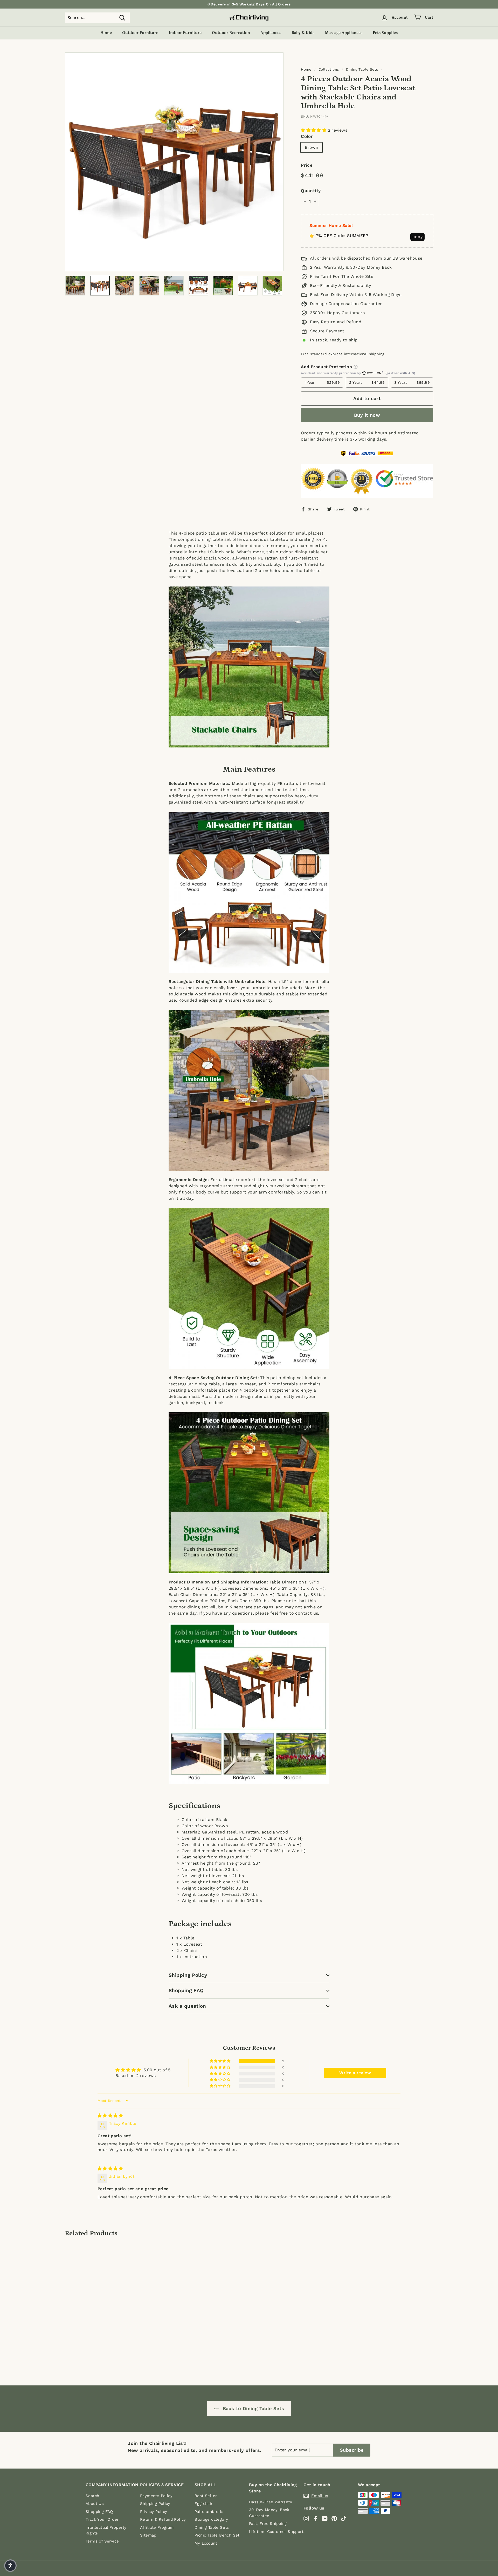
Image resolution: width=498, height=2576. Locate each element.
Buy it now (367, 415)
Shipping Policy (188, 1975)
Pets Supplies (385, 33)
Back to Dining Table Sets (253, 2408)
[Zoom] (174, 162)
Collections (329, 69)
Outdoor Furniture (140, 33)
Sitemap (148, 2535)
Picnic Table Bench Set (217, 2535)
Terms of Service (102, 2541)
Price (307, 165)
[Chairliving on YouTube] (325, 2518)
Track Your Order (102, 2519)
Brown (312, 147)
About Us (95, 2504)
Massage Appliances (344, 33)
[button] (314, 130)
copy (417, 237)
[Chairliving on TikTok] (344, 2518)
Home (106, 33)
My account (206, 2543)
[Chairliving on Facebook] (316, 2518)
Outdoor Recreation (231, 33)
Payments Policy (156, 2496)
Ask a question (187, 2006)
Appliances (271, 33)
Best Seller (206, 2496)
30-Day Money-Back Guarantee (269, 2513)
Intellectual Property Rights (106, 2530)
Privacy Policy (154, 2512)
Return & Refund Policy (163, 2519)
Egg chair (204, 2504)
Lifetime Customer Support (276, 2532)
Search (92, 2496)
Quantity (311, 191)
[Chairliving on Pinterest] (334, 2518)
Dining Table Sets (362, 69)
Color (307, 136)
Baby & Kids (303, 33)
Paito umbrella (209, 2512)
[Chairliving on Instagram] (306, 2518)
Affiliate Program (157, 2527)
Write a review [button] (355, 2073)
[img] (110, 2116)
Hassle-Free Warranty (271, 2502)
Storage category (211, 2519)
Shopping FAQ (186, 1990)
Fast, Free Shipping (268, 2524)
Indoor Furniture (185, 33)
